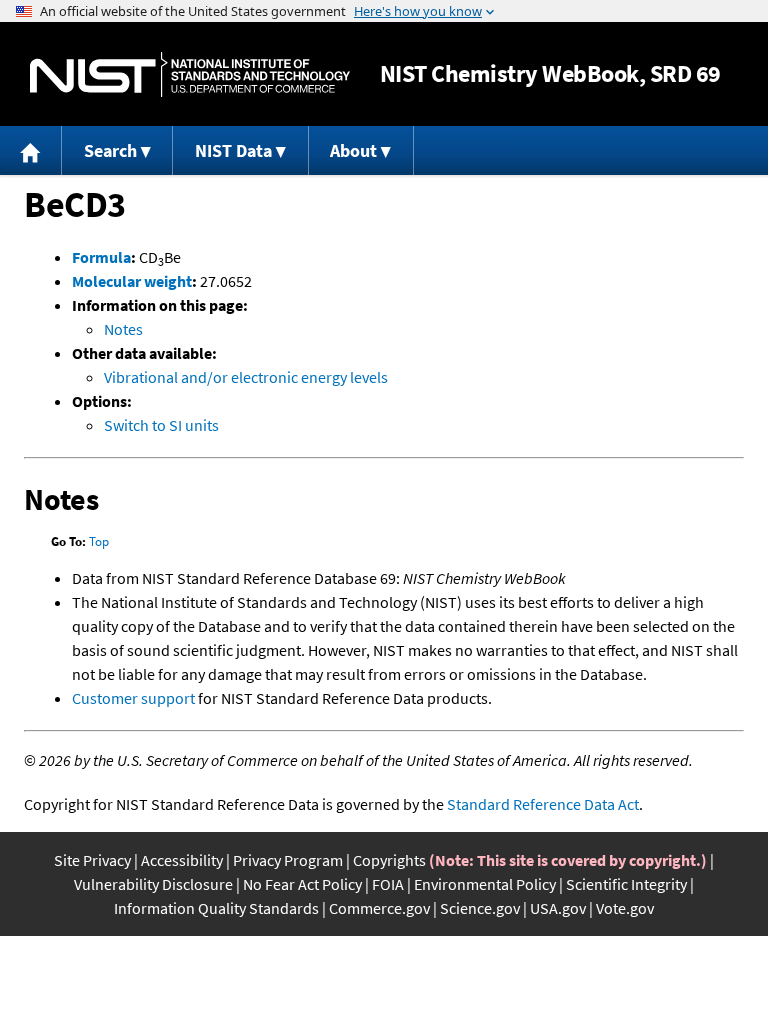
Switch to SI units (161, 425)
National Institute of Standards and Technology (190, 74)
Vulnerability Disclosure (153, 884)
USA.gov (558, 908)
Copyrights (389, 860)
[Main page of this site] (31, 150)
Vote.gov (625, 908)
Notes (123, 329)
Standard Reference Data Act (543, 804)
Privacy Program (288, 860)
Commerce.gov (379, 908)
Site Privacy (92, 860)
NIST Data (233, 150)
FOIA (388, 884)
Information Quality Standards (216, 908)
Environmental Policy (485, 884)
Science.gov (480, 908)
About (353, 150)
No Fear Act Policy (302, 884)
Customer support (133, 698)
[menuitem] (31, 150)
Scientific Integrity (626, 884)
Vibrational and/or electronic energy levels (246, 377)
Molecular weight (132, 281)
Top (99, 541)
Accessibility (182, 860)
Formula (101, 257)
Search (110, 150)
